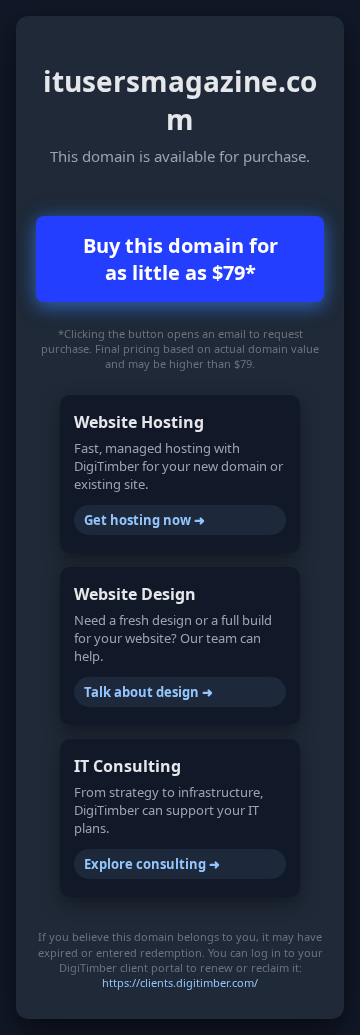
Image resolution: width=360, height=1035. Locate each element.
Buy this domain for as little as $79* (180, 259)
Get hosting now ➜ (144, 520)
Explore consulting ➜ (152, 864)
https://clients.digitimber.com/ (180, 982)
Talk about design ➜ (148, 692)
